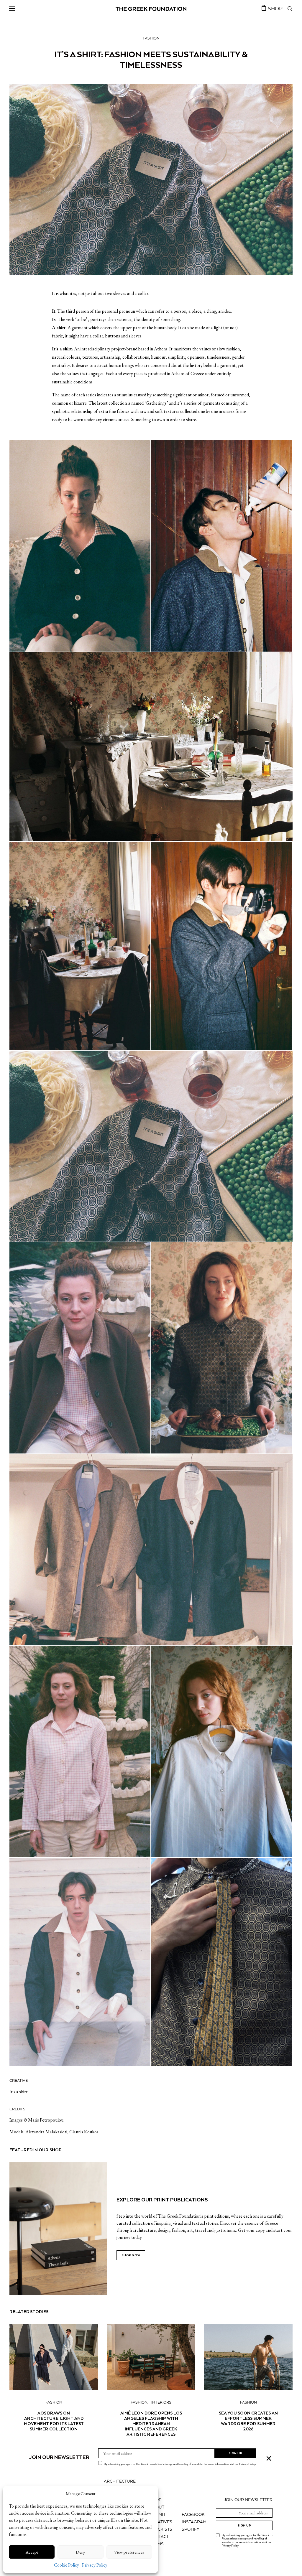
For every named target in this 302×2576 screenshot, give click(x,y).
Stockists (161, 2529)
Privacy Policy (95, 2565)
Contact (159, 2537)
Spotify (191, 2529)
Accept (32, 2552)
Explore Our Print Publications (162, 2200)
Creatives (161, 2522)
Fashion (151, 38)
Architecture (120, 2481)
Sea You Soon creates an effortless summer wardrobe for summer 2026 (248, 2421)
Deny (81, 2552)
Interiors (161, 2403)
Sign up (244, 2525)
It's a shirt (19, 2092)
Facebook (193, 2515)
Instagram (194, 2522)
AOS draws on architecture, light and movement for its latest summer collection (54, 2421)
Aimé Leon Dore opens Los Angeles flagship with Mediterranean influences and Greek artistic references (151, 2424)
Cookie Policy (67, 2565)
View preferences (129, 2552)
